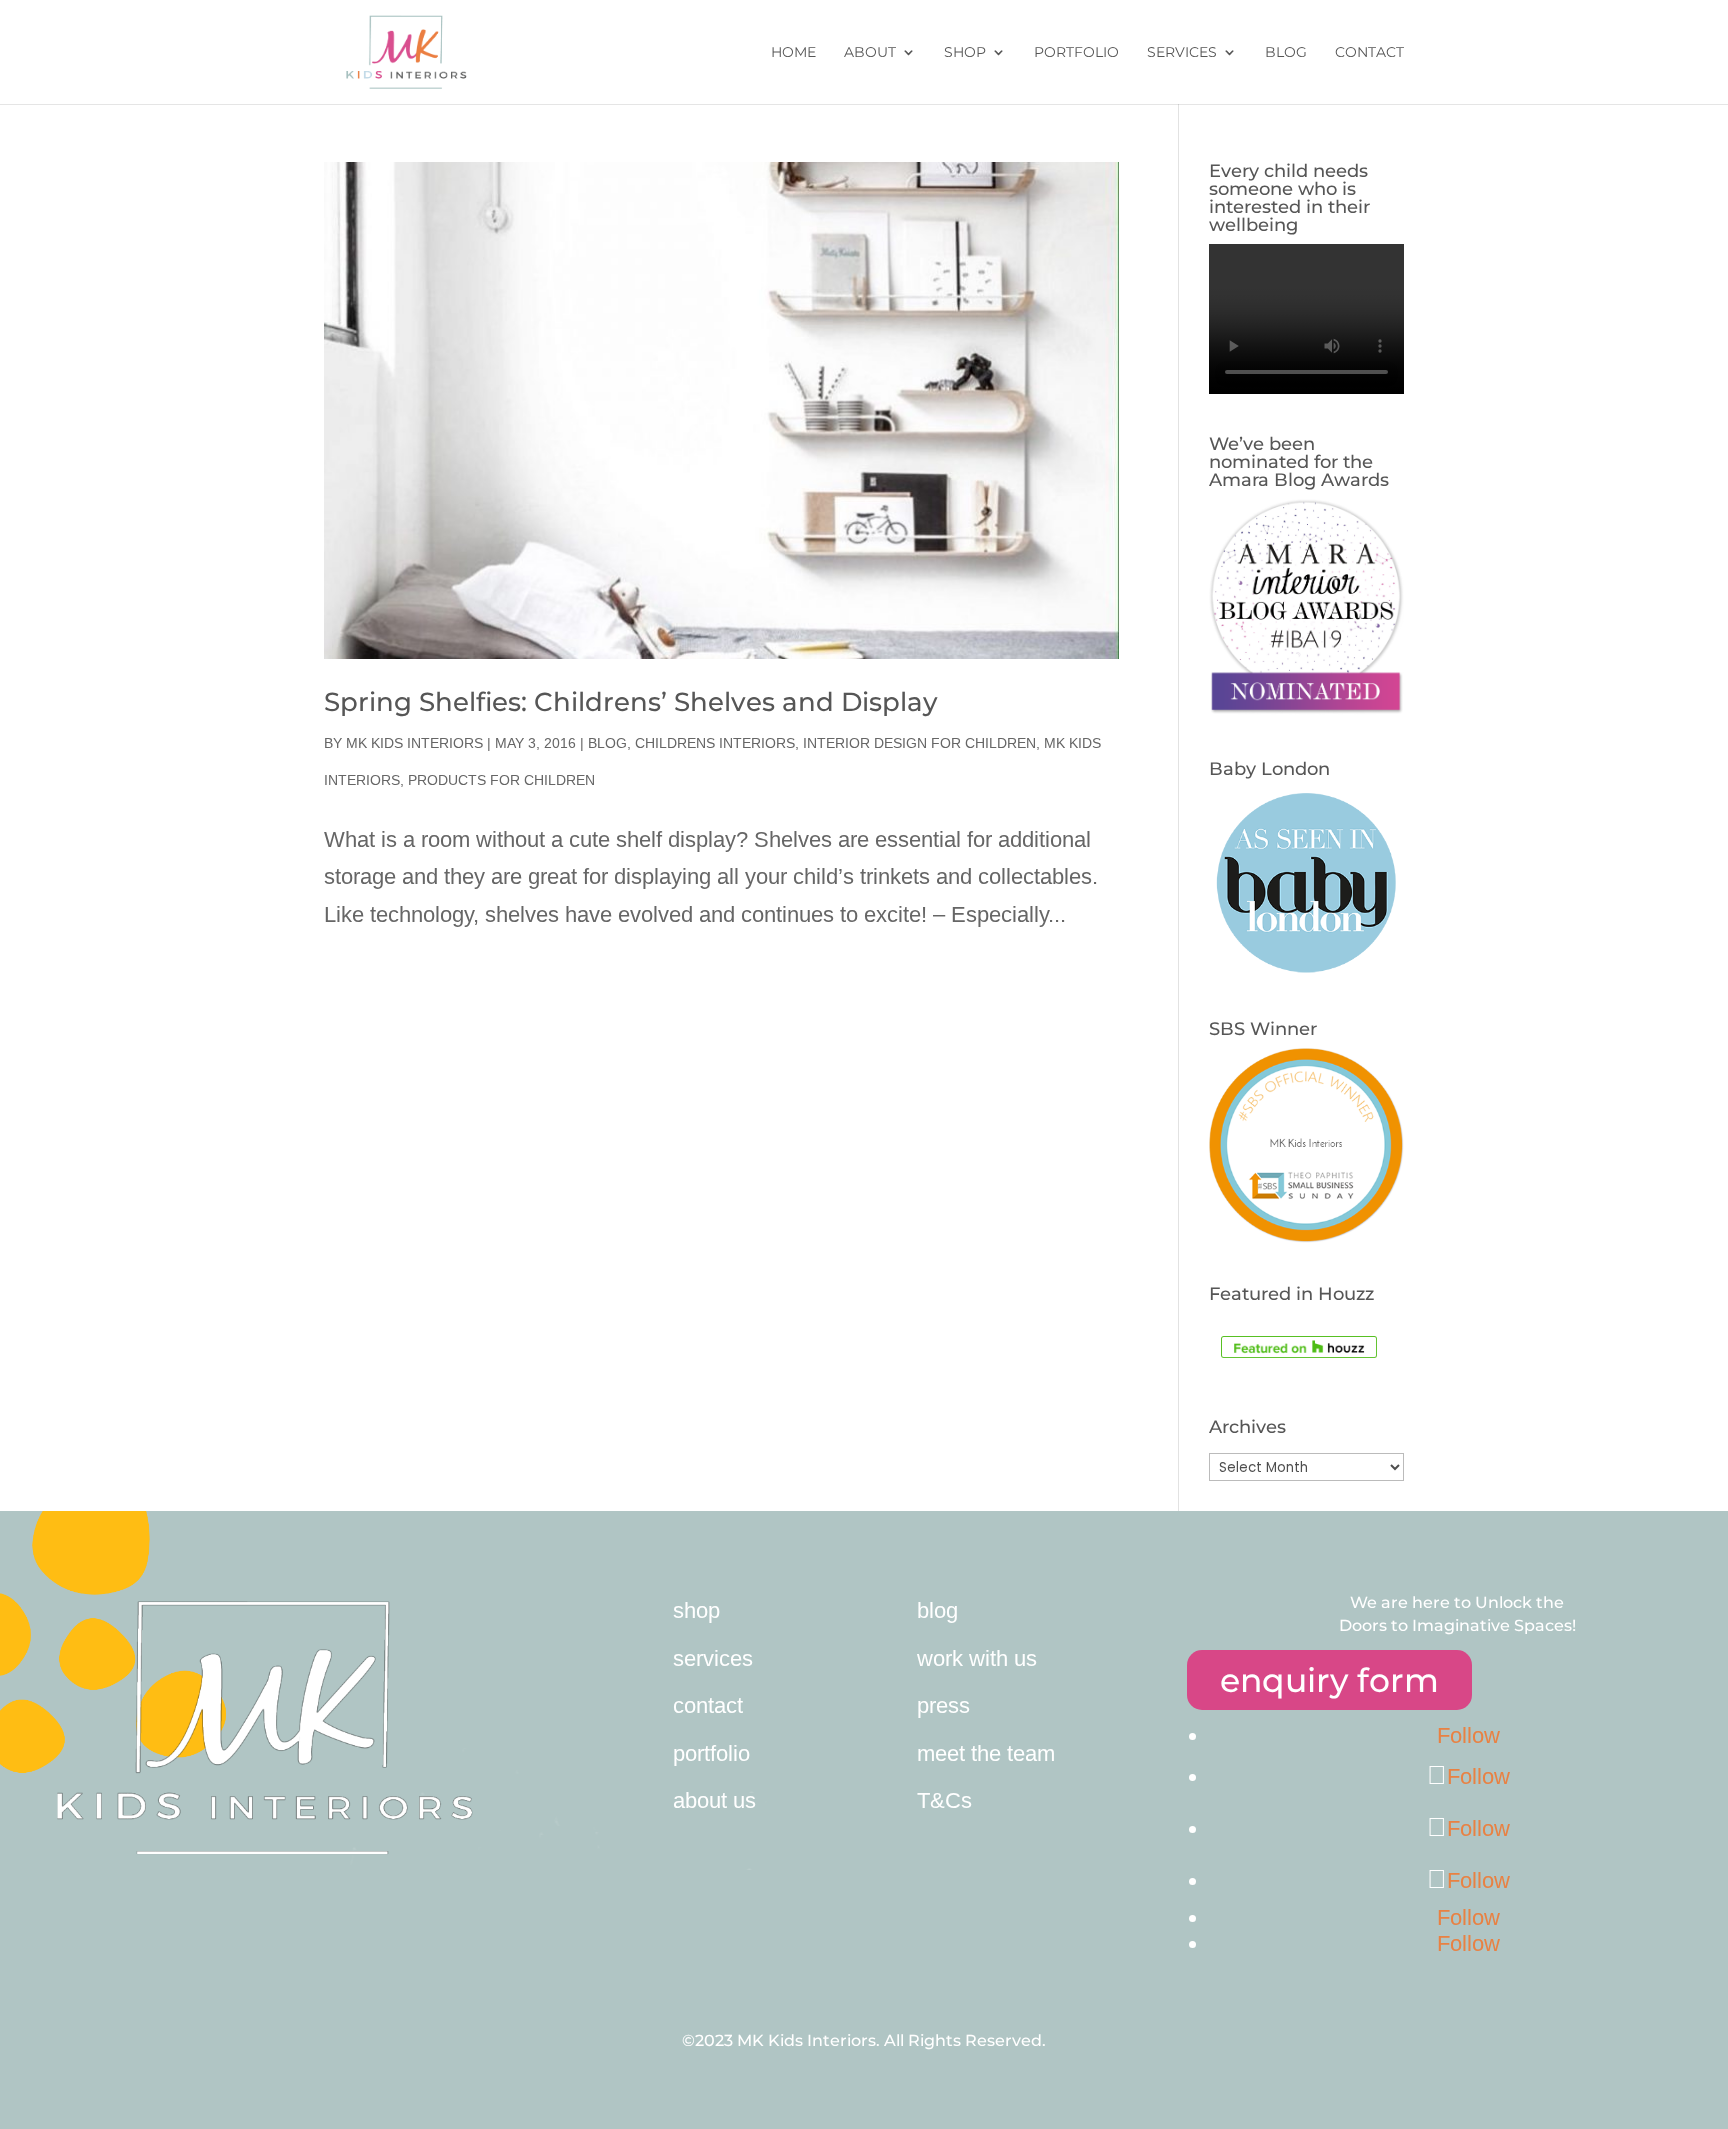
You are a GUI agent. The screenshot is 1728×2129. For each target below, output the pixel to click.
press (943, 1705)
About (870, 53)
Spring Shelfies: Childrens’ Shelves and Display (631, 702)
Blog (1286, 53)
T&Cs (944, 1800)
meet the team (986, 1753)
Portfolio (1076, 53)
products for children (501, 780)
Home (793, 53)
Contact (1369, 53)
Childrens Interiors (715, 743)
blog (937, 1610)
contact (708, 1705)
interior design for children (919, 743)
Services (1182, 53)
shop (696, 1610)
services (713, 1658)
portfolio (711, 1753)
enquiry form (1329, 1680)
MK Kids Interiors (414, 743)
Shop (965, 53)
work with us (977, 1658)
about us (714, 1800)
